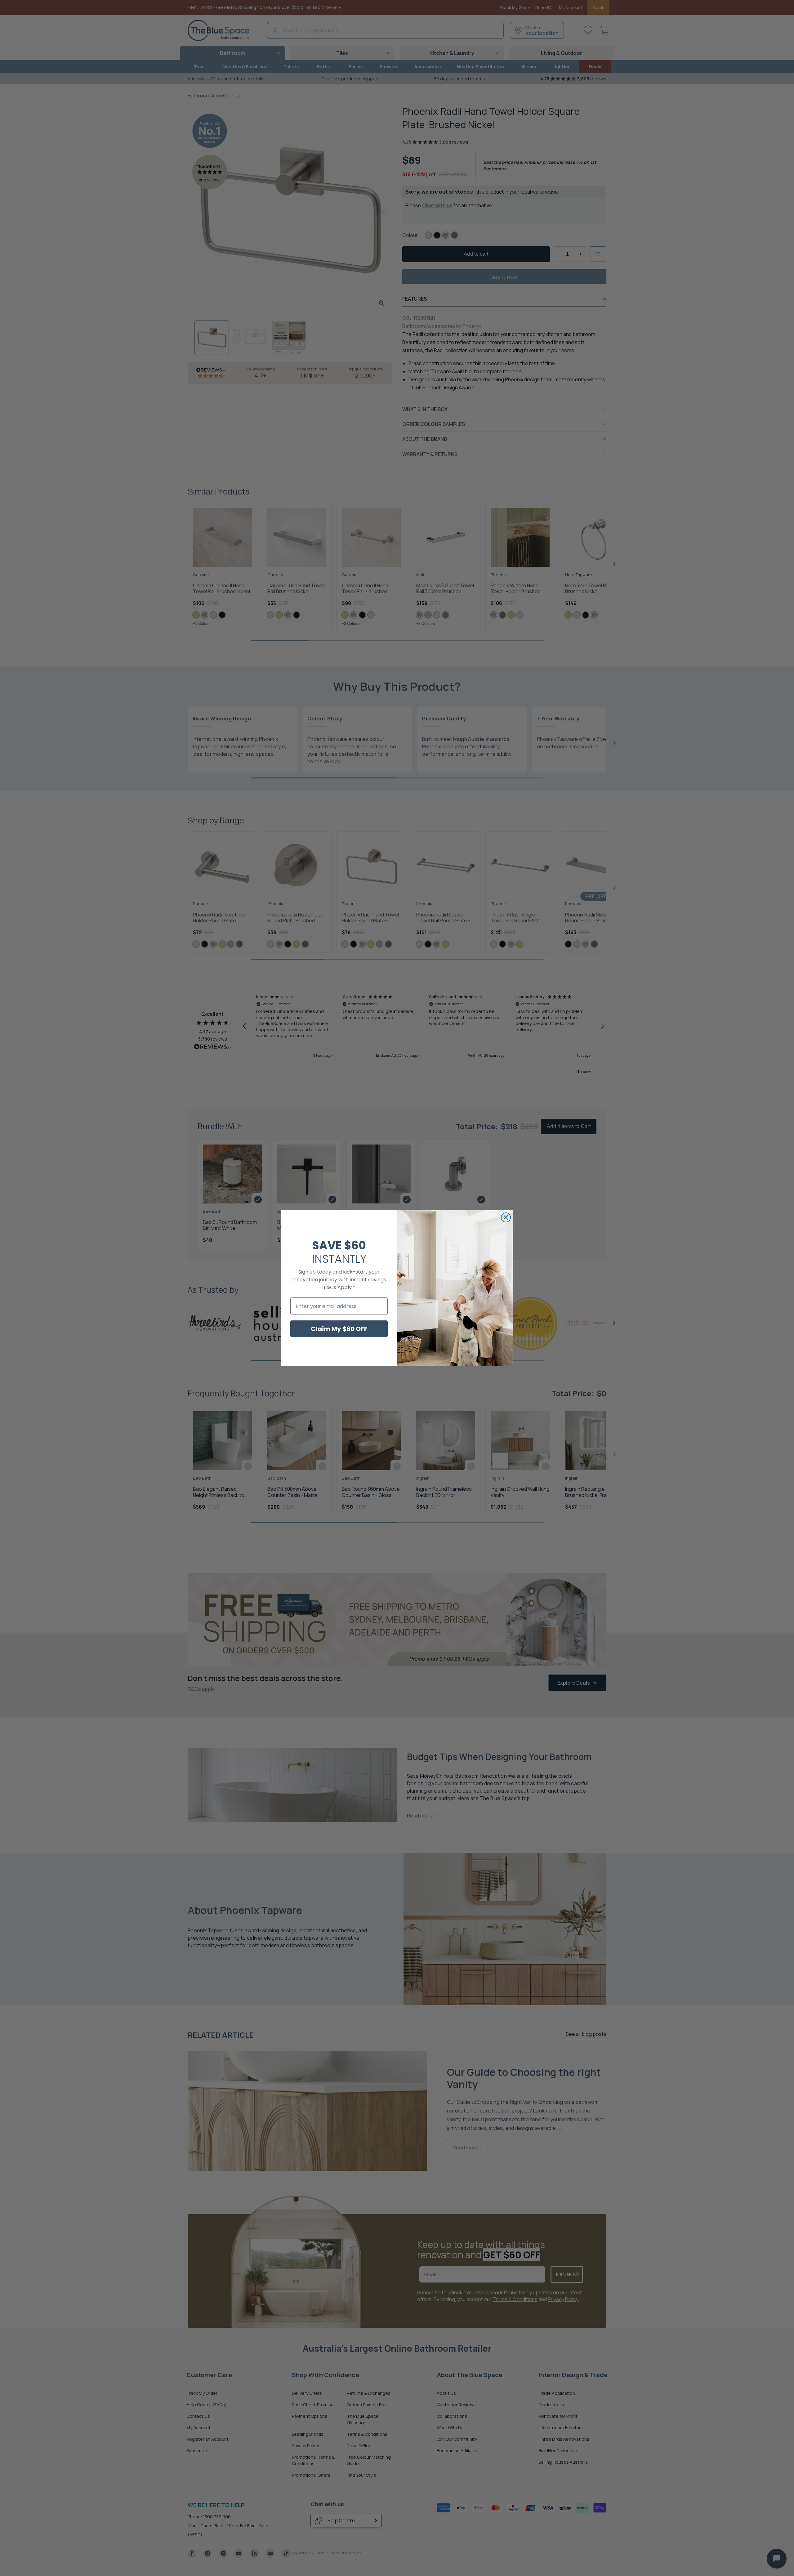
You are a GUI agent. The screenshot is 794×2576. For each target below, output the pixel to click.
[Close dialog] (506, 1217)
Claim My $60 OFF (339, 1329)
